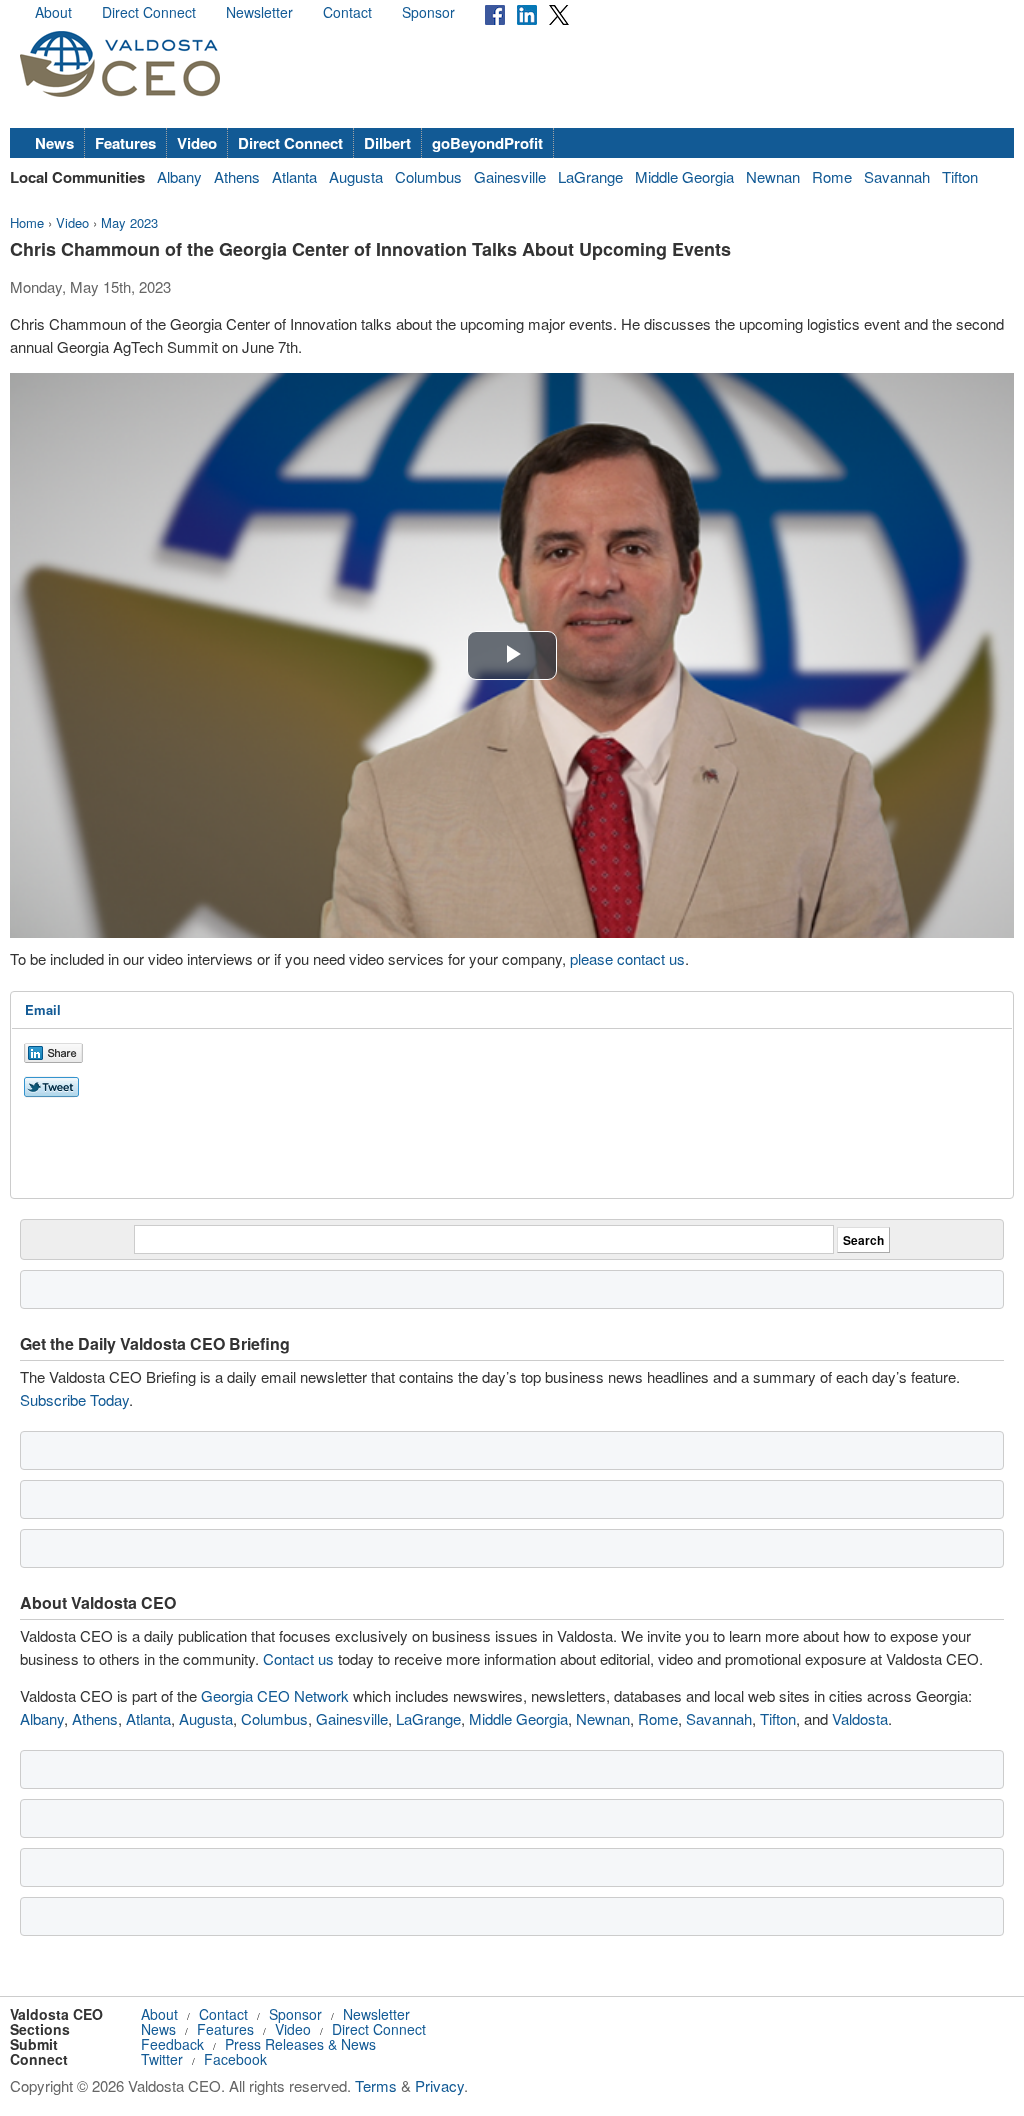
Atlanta (294, 176)
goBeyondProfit (487, 143)
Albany (179, 176)
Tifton (960, 176)
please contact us (627, 958)
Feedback (172, 2044)
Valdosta (860, 1718)
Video (197, 143)
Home (27, 222)
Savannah (897, 176)
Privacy (439, 2085)
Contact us (298, 1658)
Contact (347, 12)
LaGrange (590, 176)
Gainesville (510, 176)
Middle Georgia (684, 176)
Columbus (428, 176)
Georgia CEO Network (275, 1695)
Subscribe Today (74, 1399)
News (54, 143)
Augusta (356, 176)
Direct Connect (149, 12)
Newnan (773, 176)
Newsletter (259, 12)
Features (125, 143)
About (53, 12)
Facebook (235, 2059)
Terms (376, 2085)
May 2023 (129, 222)
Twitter (162, 2059)
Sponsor (428, 12)
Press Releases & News (300, 2044)
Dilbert (387, 143)
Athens (237, 176)
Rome (832, 176)
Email (43, 1009)
